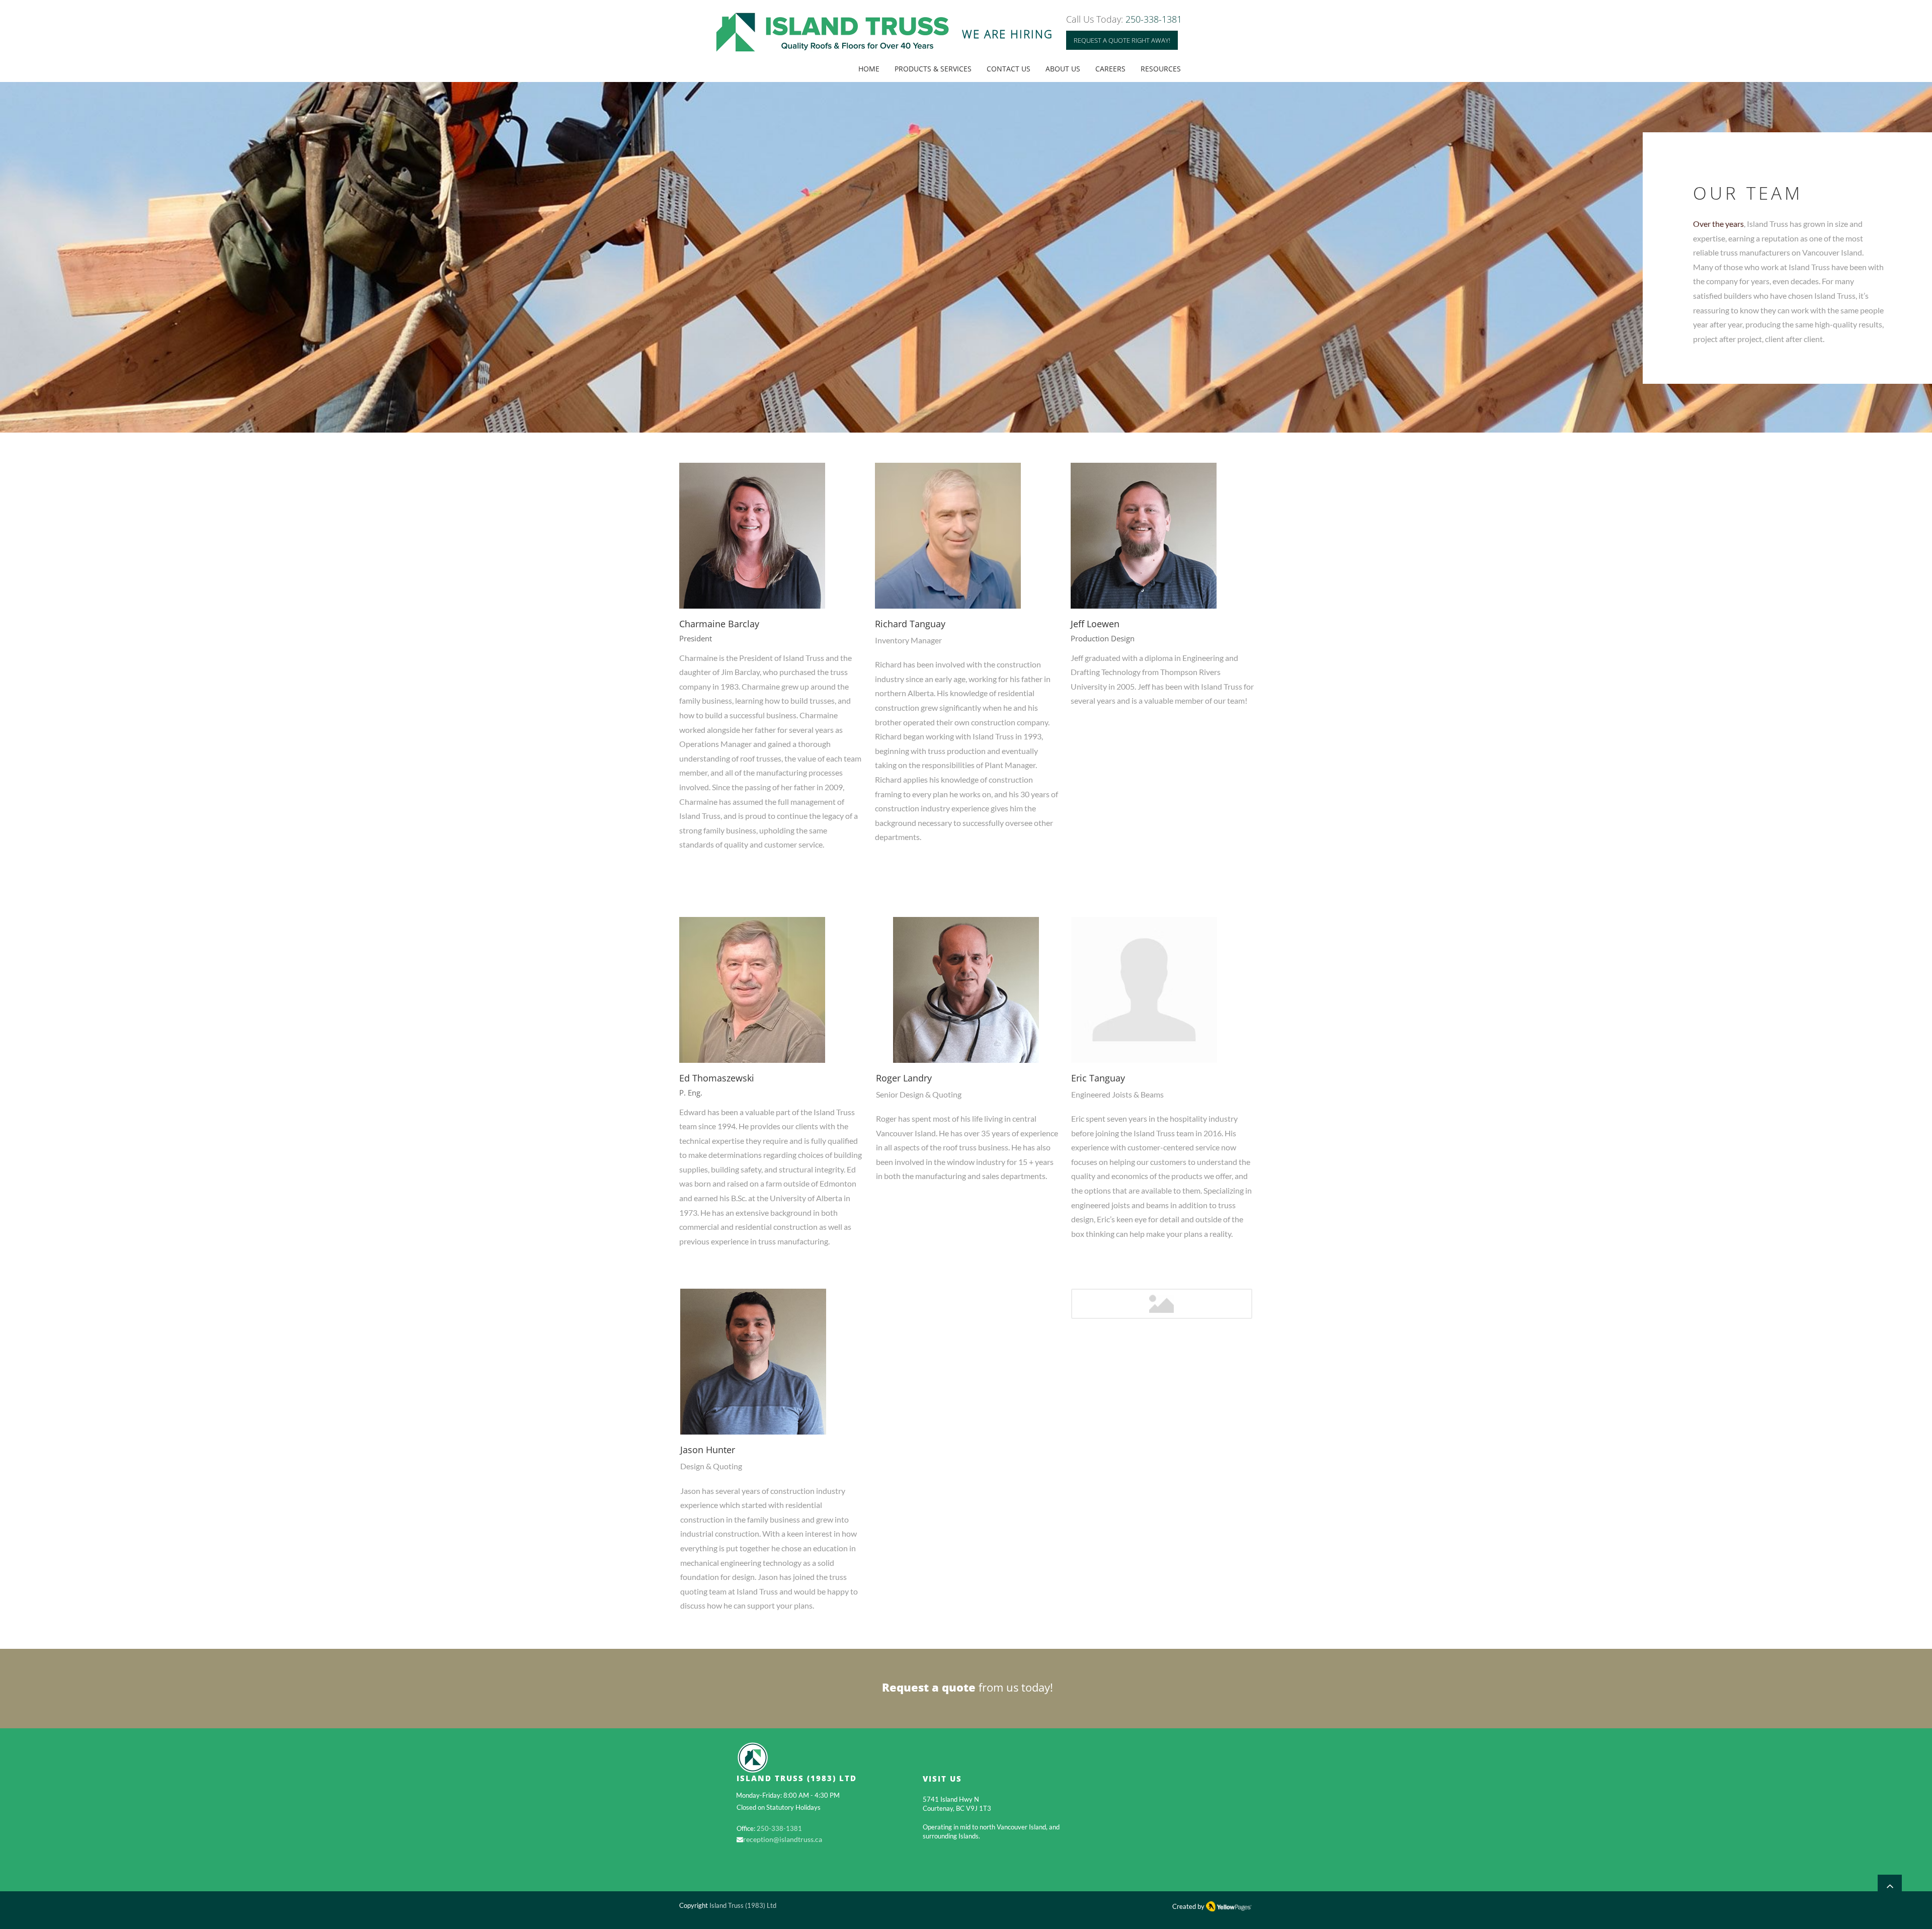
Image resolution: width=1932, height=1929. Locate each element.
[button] (1122, 40)
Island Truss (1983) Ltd (743, 1905)
